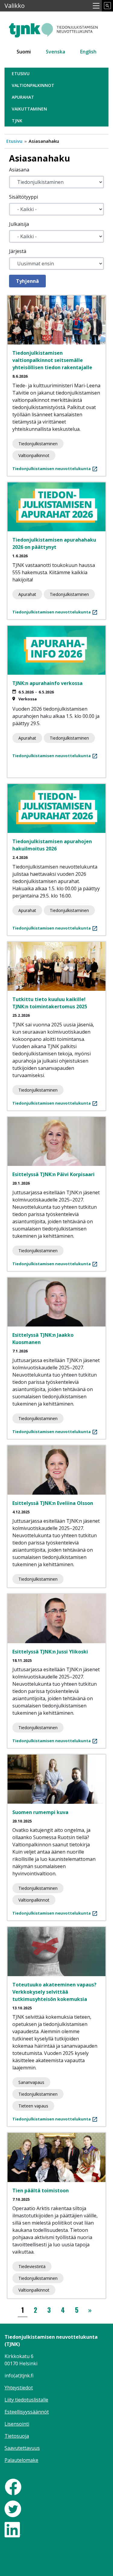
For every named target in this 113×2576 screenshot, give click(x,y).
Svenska (55, 52)
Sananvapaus (31, 2082)
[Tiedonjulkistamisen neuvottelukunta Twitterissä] (13, 2508)
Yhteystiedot (19, 2388)
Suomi (24, 52)
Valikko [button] (15, 6)
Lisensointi (17, 2424)
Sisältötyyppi (24, 197)
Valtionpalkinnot (33, 85)
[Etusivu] (56, 28)
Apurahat (23, 97)
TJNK (17, 121)
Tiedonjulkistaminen (38, 444)
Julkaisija (19, 224)
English (88, 52)
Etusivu (21, 74)
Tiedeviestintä (32, 2266)
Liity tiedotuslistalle (26, 2400)
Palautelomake (21, 2460)
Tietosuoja (17, 2436)
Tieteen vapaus (33, 2106)
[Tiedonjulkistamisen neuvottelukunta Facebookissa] (13, 2486)
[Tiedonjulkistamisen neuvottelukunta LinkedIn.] (13, 2529)
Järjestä (18, 251)
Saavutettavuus (22, 2448)
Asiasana (19, 170)
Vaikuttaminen (29, 109)
